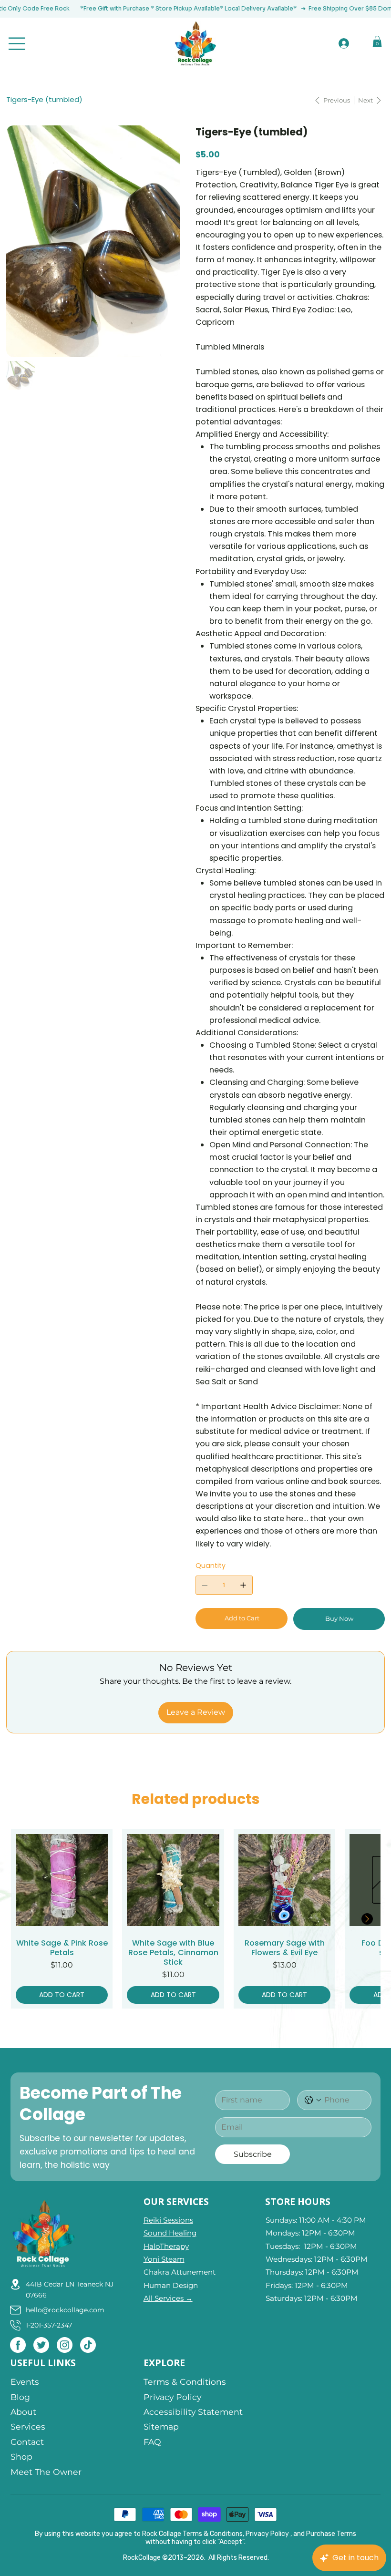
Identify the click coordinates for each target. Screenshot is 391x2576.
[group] (195, 1919)
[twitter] (41, 2345)
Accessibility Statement (193, 2412)
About (23, 2412)
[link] (377, 41)
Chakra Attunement (180, 2272)
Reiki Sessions (168, 2220)
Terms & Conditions (185, 2382)
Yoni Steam (164, 2259)
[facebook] (18, 2345)
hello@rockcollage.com (65, 2310)
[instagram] (65, 2345)
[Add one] (243, 1585)
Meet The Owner (46, 2472)
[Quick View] (62, 1880)
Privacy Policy (172, 2397)
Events (26, 2382)
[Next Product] (367, 1919)
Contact (27, 2442)
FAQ (152, 2442)
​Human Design (171, 2285)
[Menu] (17, 44)
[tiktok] (88, 2345)
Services (28, 2427)
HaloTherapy (166, 2246)
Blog (20, 2397)
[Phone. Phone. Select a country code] (313, 2100)
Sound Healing (170, 2233)
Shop (21, 2457)
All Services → (168, 2298)
